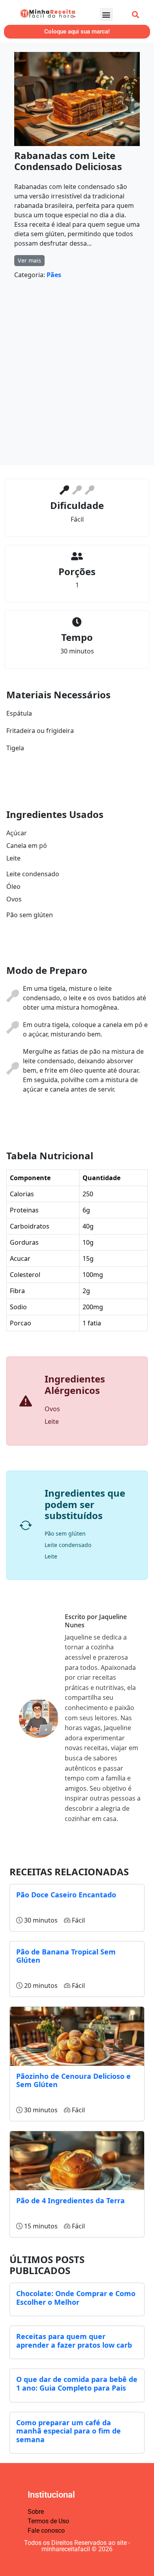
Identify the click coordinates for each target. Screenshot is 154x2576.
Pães (54, 275)
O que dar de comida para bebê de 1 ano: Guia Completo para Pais (77, 2384)
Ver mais (29, 260)
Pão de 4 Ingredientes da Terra (70, 2200)
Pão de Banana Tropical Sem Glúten (66, 1956)
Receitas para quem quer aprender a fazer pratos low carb (74, 2341)
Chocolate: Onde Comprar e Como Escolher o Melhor (76, 2298)
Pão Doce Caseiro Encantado (66, 1895)
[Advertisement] (77, 375)
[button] (106, 14)
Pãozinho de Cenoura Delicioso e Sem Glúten (73, 2080)
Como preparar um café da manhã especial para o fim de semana (69, 2431)
